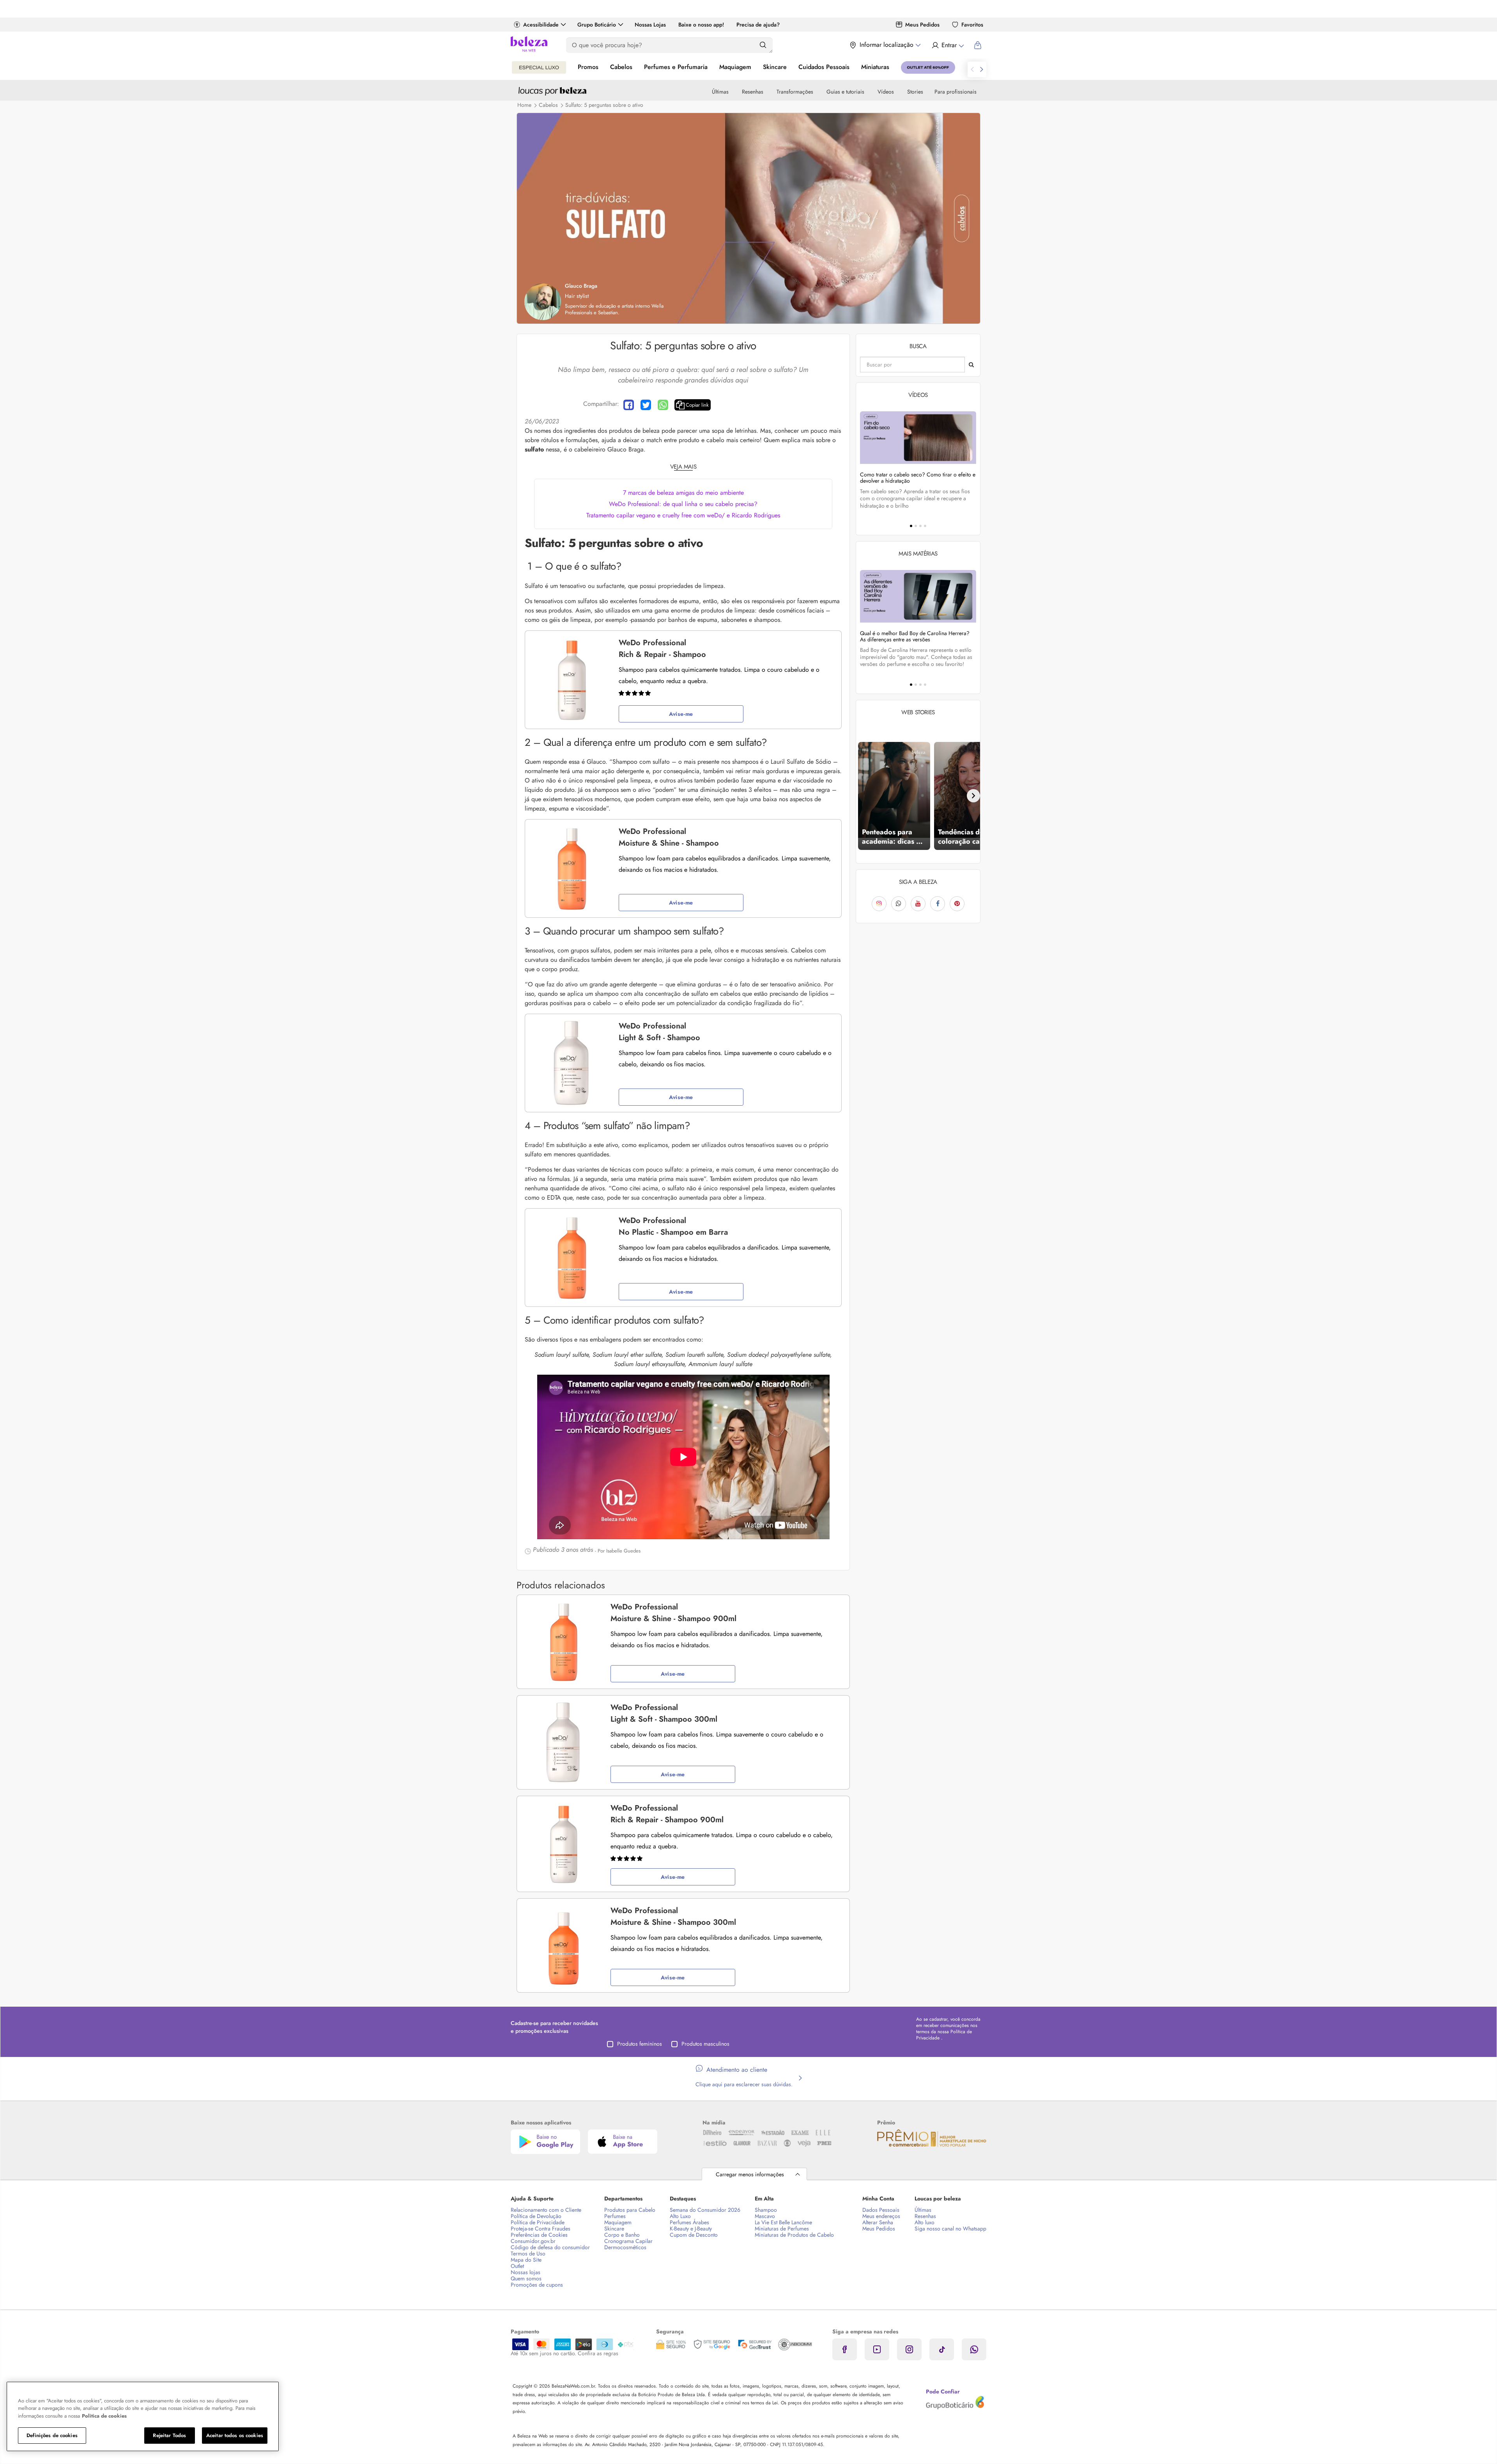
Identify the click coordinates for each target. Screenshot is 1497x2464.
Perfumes (615, 2216)
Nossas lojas (526, 2272)
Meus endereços (881, 2216)
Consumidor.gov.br (533, 2241)
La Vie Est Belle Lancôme (783, 2222)
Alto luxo (925, 2222)
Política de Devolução (536, 2216)
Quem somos (526, 2278)
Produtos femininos (640, 2044)
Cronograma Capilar (628, 2241)
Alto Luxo (680, 2216)
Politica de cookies (104, 2416)
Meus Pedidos (922, 25)
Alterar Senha (878, 2222)
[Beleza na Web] (529, 45)
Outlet (517, 2266)
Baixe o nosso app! (701, 25)
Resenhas (753, 92)
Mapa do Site (526, 2260)
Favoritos (972, 25)
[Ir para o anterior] (972, 69)
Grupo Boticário (597, 25)
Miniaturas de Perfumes (782, 2229)
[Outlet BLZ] (928, 67)
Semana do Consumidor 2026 (705, 2210)
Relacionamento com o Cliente (546, 2210)
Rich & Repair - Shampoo (662, 649)
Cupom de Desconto (694, 2235)
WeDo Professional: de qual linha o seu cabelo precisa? (683, 504)
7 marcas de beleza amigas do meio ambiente (683, 493)
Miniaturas (875, 67)
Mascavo (765, 2216)
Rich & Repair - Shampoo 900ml (667, 1814)
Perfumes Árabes (689, 2222)
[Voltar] (863, 796)
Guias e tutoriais (845, 92)
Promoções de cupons (537, 2285)
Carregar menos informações (750, 2174)
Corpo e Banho (622, 2235)
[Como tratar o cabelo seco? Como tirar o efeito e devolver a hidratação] (918, 438)
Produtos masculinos (705, 2044)
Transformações (795, 92)
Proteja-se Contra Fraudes (541, 2229)
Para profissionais (956, 92)
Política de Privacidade (538, 2222)
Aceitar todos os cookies (235, 2435)
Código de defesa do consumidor (550, 2247)
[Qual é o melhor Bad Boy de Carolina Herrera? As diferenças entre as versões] (918, 596)
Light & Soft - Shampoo (659, 1032)
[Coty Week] (539, 67)
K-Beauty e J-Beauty (691, 2229)
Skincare (775, 67)
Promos (588, 67)
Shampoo (766, 2210)
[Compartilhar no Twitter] (646, 405)
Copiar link (697, 405)
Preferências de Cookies (539, 2235)
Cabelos (621, 67)
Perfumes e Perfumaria (676, 67)
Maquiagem (735, 67)
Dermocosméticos (625, 2247)
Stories (915, 92)
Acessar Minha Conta (948, 45)
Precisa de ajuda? (758, 25)
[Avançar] (973, 796)
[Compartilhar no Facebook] (629, 405)
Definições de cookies (52, 2435)
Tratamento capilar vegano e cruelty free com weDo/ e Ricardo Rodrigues (683, 515)
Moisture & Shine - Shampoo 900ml (673, 1613)
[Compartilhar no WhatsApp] (663, 405)
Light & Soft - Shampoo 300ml (664, 1713)
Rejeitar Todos (169, 2435)
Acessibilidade (541, 25)
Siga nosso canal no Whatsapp (950, 2229)
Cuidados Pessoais (824, 67)
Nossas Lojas (650, 25)
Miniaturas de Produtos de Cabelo (794, 2235)
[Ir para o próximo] (982, 69)
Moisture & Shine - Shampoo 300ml (673, 1916)
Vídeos (886, 92)
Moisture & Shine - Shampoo (669, 837)
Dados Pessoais (881, 2210)
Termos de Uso (528, 2253)
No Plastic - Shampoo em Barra (673, 1226)
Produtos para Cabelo (630, 2210)
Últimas (720, 92)
